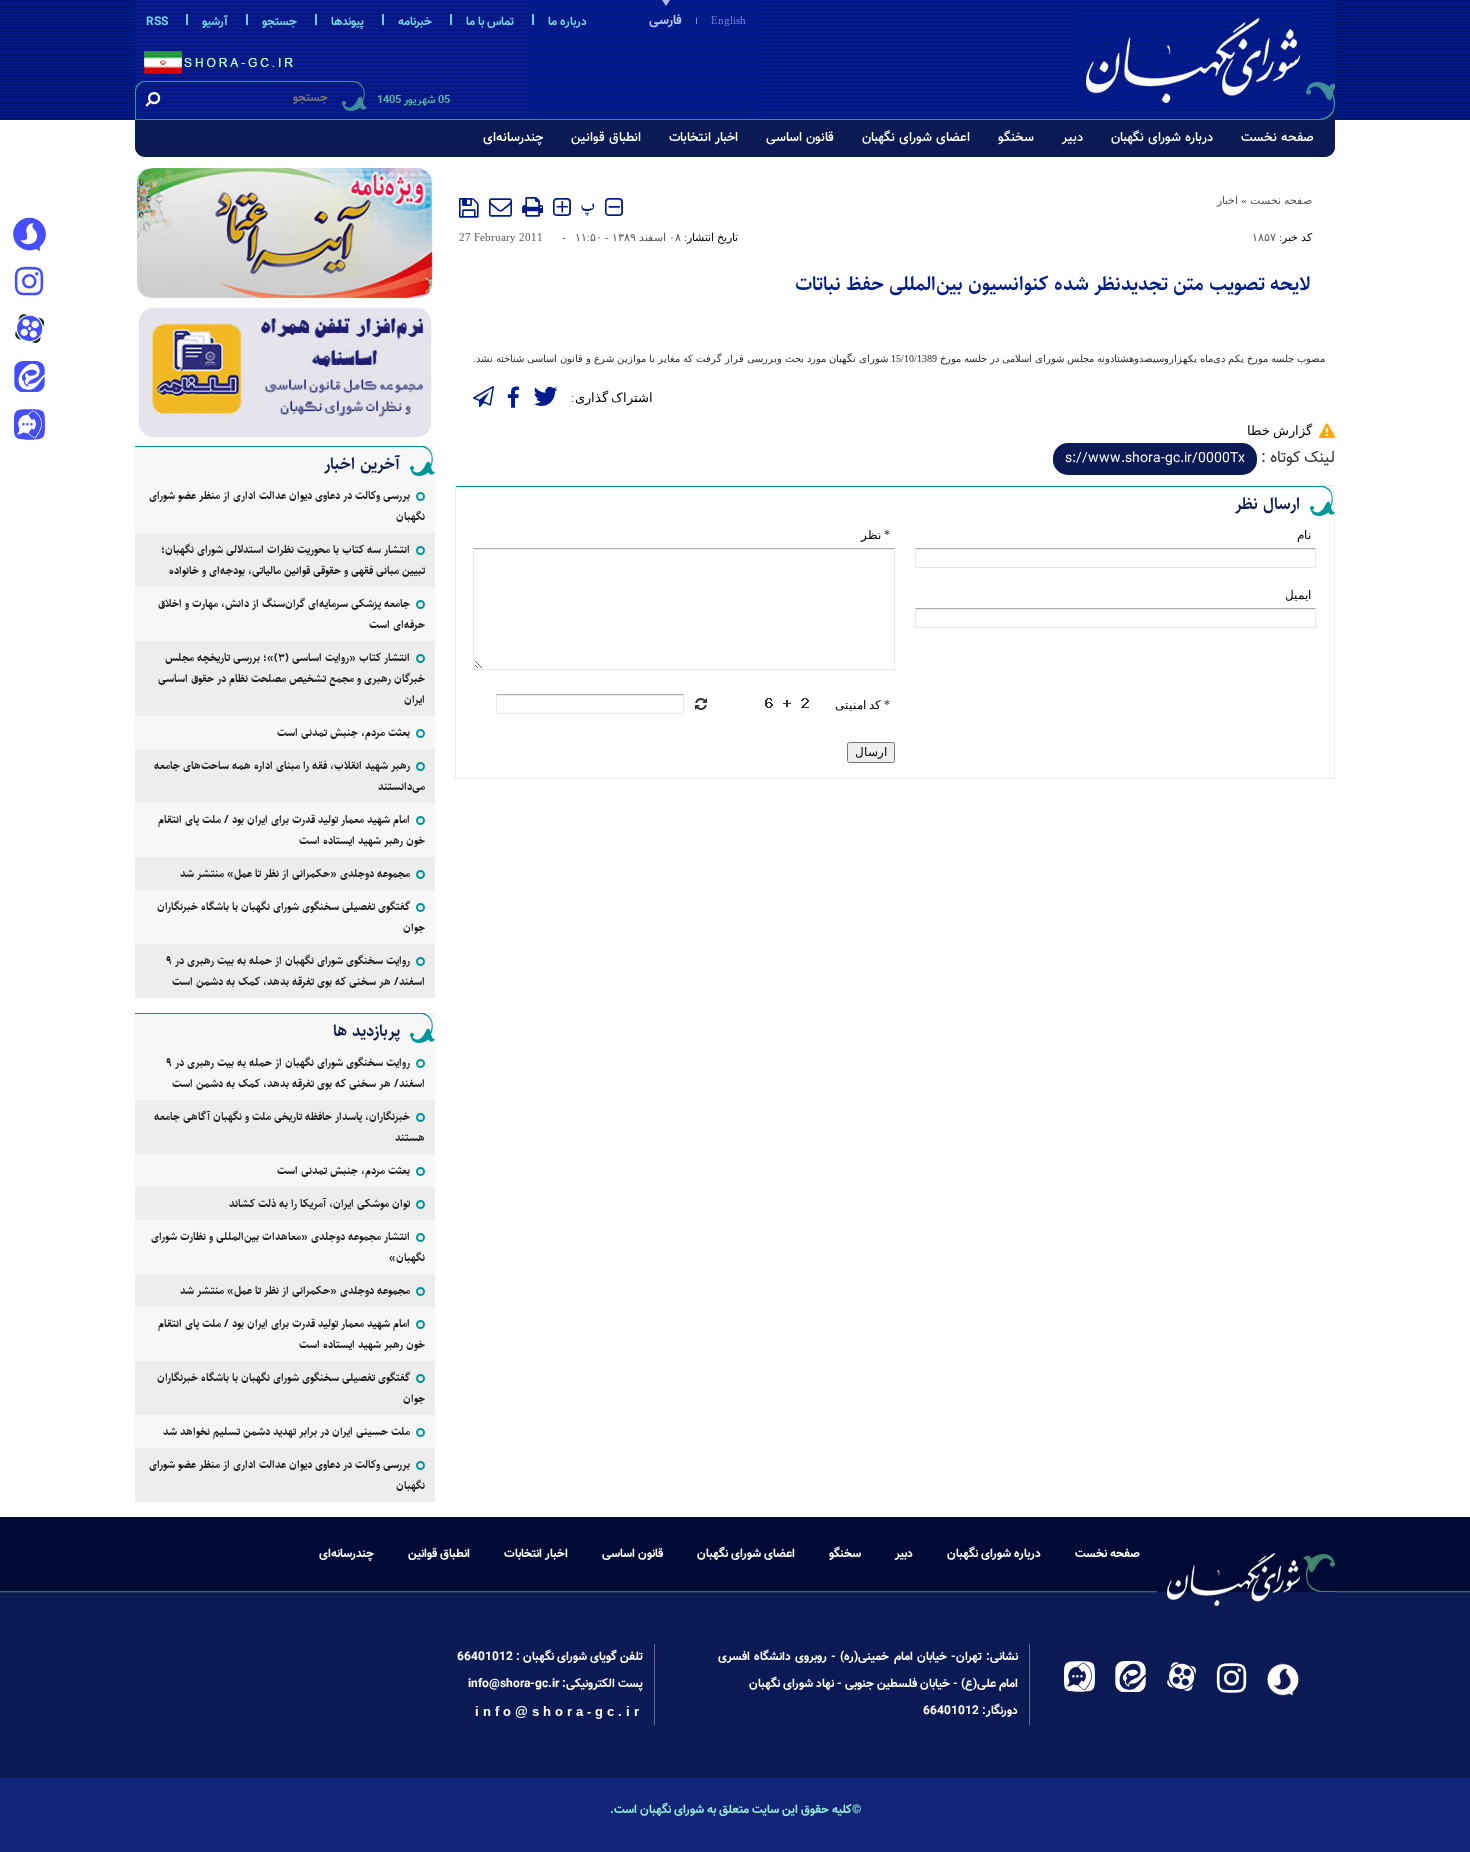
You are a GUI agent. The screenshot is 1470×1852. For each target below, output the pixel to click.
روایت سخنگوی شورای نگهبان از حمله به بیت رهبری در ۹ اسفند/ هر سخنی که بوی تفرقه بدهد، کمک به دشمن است (295, 971)
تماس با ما (490, 22)
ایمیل (1298, 595)
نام (1304, 535)
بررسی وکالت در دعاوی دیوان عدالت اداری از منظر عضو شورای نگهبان (287, 506)
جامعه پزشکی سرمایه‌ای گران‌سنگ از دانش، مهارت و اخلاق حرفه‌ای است (291, 614)
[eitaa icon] (29, 379)
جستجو (279, 22)
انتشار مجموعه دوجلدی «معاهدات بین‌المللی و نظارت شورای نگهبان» (288, 1247)
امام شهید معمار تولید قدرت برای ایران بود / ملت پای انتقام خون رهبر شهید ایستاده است (291, 830)
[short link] (1155, 459)
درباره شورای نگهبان (1162, 138)
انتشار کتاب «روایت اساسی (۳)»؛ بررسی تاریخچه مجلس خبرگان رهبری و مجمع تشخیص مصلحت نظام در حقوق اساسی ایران (291, 678)
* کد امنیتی (862, 705)
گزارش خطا (1279, 430)
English (728, 20)
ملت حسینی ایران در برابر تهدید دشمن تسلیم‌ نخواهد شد (286, 1431)
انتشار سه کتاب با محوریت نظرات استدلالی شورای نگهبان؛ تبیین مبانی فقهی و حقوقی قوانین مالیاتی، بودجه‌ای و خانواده (293, 560)
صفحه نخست (1277, 138)
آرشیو (215, 22)
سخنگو (1016, 138)
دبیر (1072, 138)
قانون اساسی (800, 138)
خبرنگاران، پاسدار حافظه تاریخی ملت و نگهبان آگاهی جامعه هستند (289, 1127)
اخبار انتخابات (703, 138)
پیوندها (347, 22)
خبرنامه (415, 22)
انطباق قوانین (606, 138)
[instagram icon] (29, 283)
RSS (157, 22)
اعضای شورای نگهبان (916, 138)
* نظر (875, 535)
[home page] (1207, 56)
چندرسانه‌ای (513, 138)
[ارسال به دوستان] (500, 207)
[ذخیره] (469, 208)
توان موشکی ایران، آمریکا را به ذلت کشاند (319, 1203)
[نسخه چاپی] (532, 207)
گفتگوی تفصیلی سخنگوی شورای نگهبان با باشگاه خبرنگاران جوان (291, 917)
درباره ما (567, 22)
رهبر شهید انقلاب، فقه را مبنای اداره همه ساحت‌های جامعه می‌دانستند (289, 776)
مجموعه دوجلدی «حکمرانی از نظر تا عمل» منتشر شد (295, 873)
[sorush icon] (29, 235)
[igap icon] (29, 427)
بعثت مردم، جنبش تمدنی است (343, 732)
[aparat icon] (29, 331)
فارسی (665, 21)
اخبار (1227, 200)
